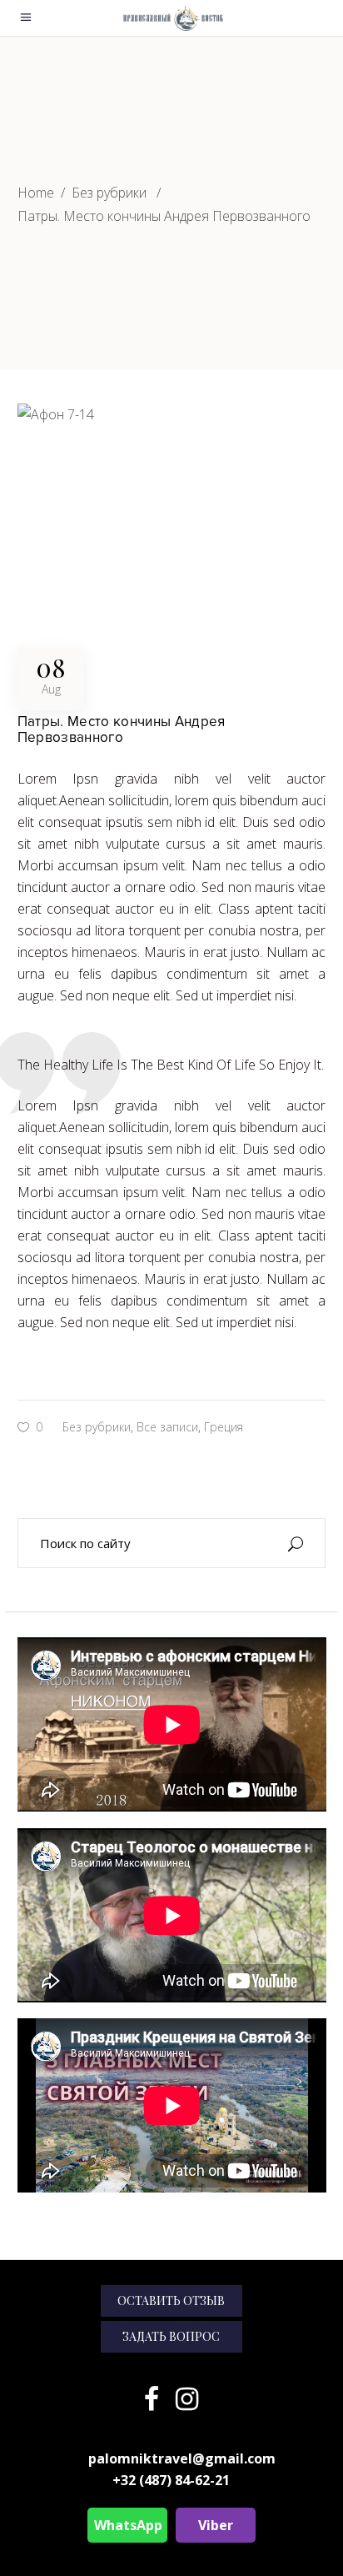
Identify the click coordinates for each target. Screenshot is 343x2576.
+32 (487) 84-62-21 (171, 2480)
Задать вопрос (171, 2336)
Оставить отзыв (171, 2300)
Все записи (167, 1427)
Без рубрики (109, 193)
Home (36, 193)
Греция (224, 1427)
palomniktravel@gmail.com (182, 2458)
